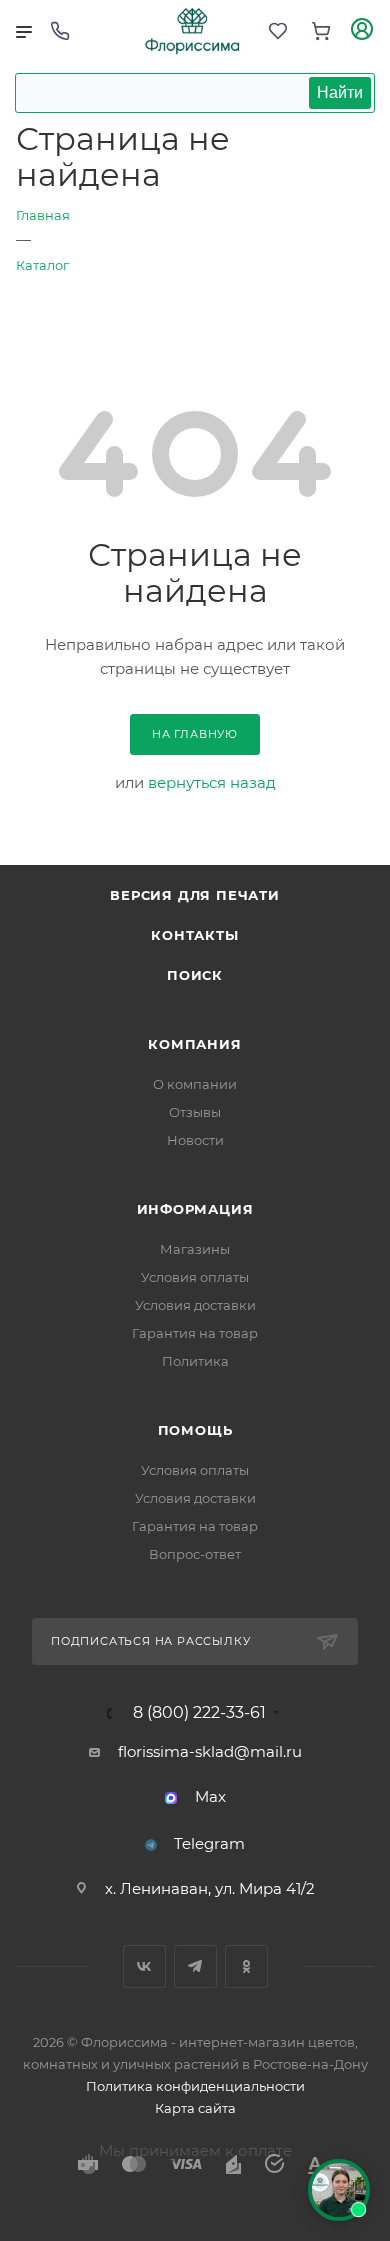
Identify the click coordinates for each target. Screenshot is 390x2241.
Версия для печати (195, 895)
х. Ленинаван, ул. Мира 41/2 (210, 1888)
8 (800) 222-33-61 (199, 1713)
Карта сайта (195, 2108)
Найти (340, 92)
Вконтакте (144, 1966)
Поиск (195, 975)
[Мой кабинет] (362, 31)
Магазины (195, 1249)
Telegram (209, 1843)
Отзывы (195, 1112)
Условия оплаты (195, 1277)
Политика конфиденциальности (195, 2086)
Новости (195, 1140)
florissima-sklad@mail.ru (210, 1751)
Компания (194, 1044)
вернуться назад (212, 782)
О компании (195, 1084)
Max (210, 1796)
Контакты (194, 935)
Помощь (195, 1430)
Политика (195, 1361)
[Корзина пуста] (321, 31)
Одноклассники (246, 1966)
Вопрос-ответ (195, 1554)
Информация (195, 1209)
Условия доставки (195, 1305)
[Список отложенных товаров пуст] (278, 31)
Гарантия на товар (195, 1333)
